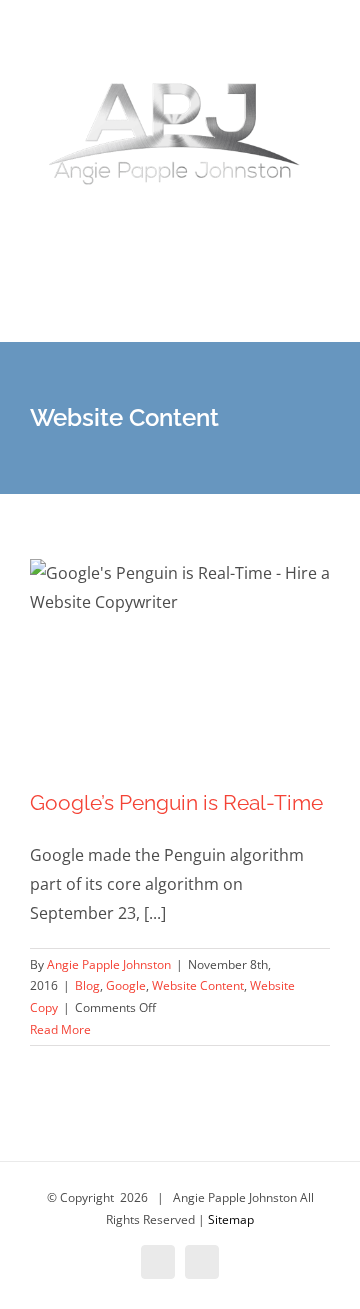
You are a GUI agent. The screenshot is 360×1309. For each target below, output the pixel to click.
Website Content (198, 985)
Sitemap (231, 1219)
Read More (60, 1029)
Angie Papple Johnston (109, 964)
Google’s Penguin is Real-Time (176, 802)
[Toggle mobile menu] (322, 311)
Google (126, 985)
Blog (87, 985)
